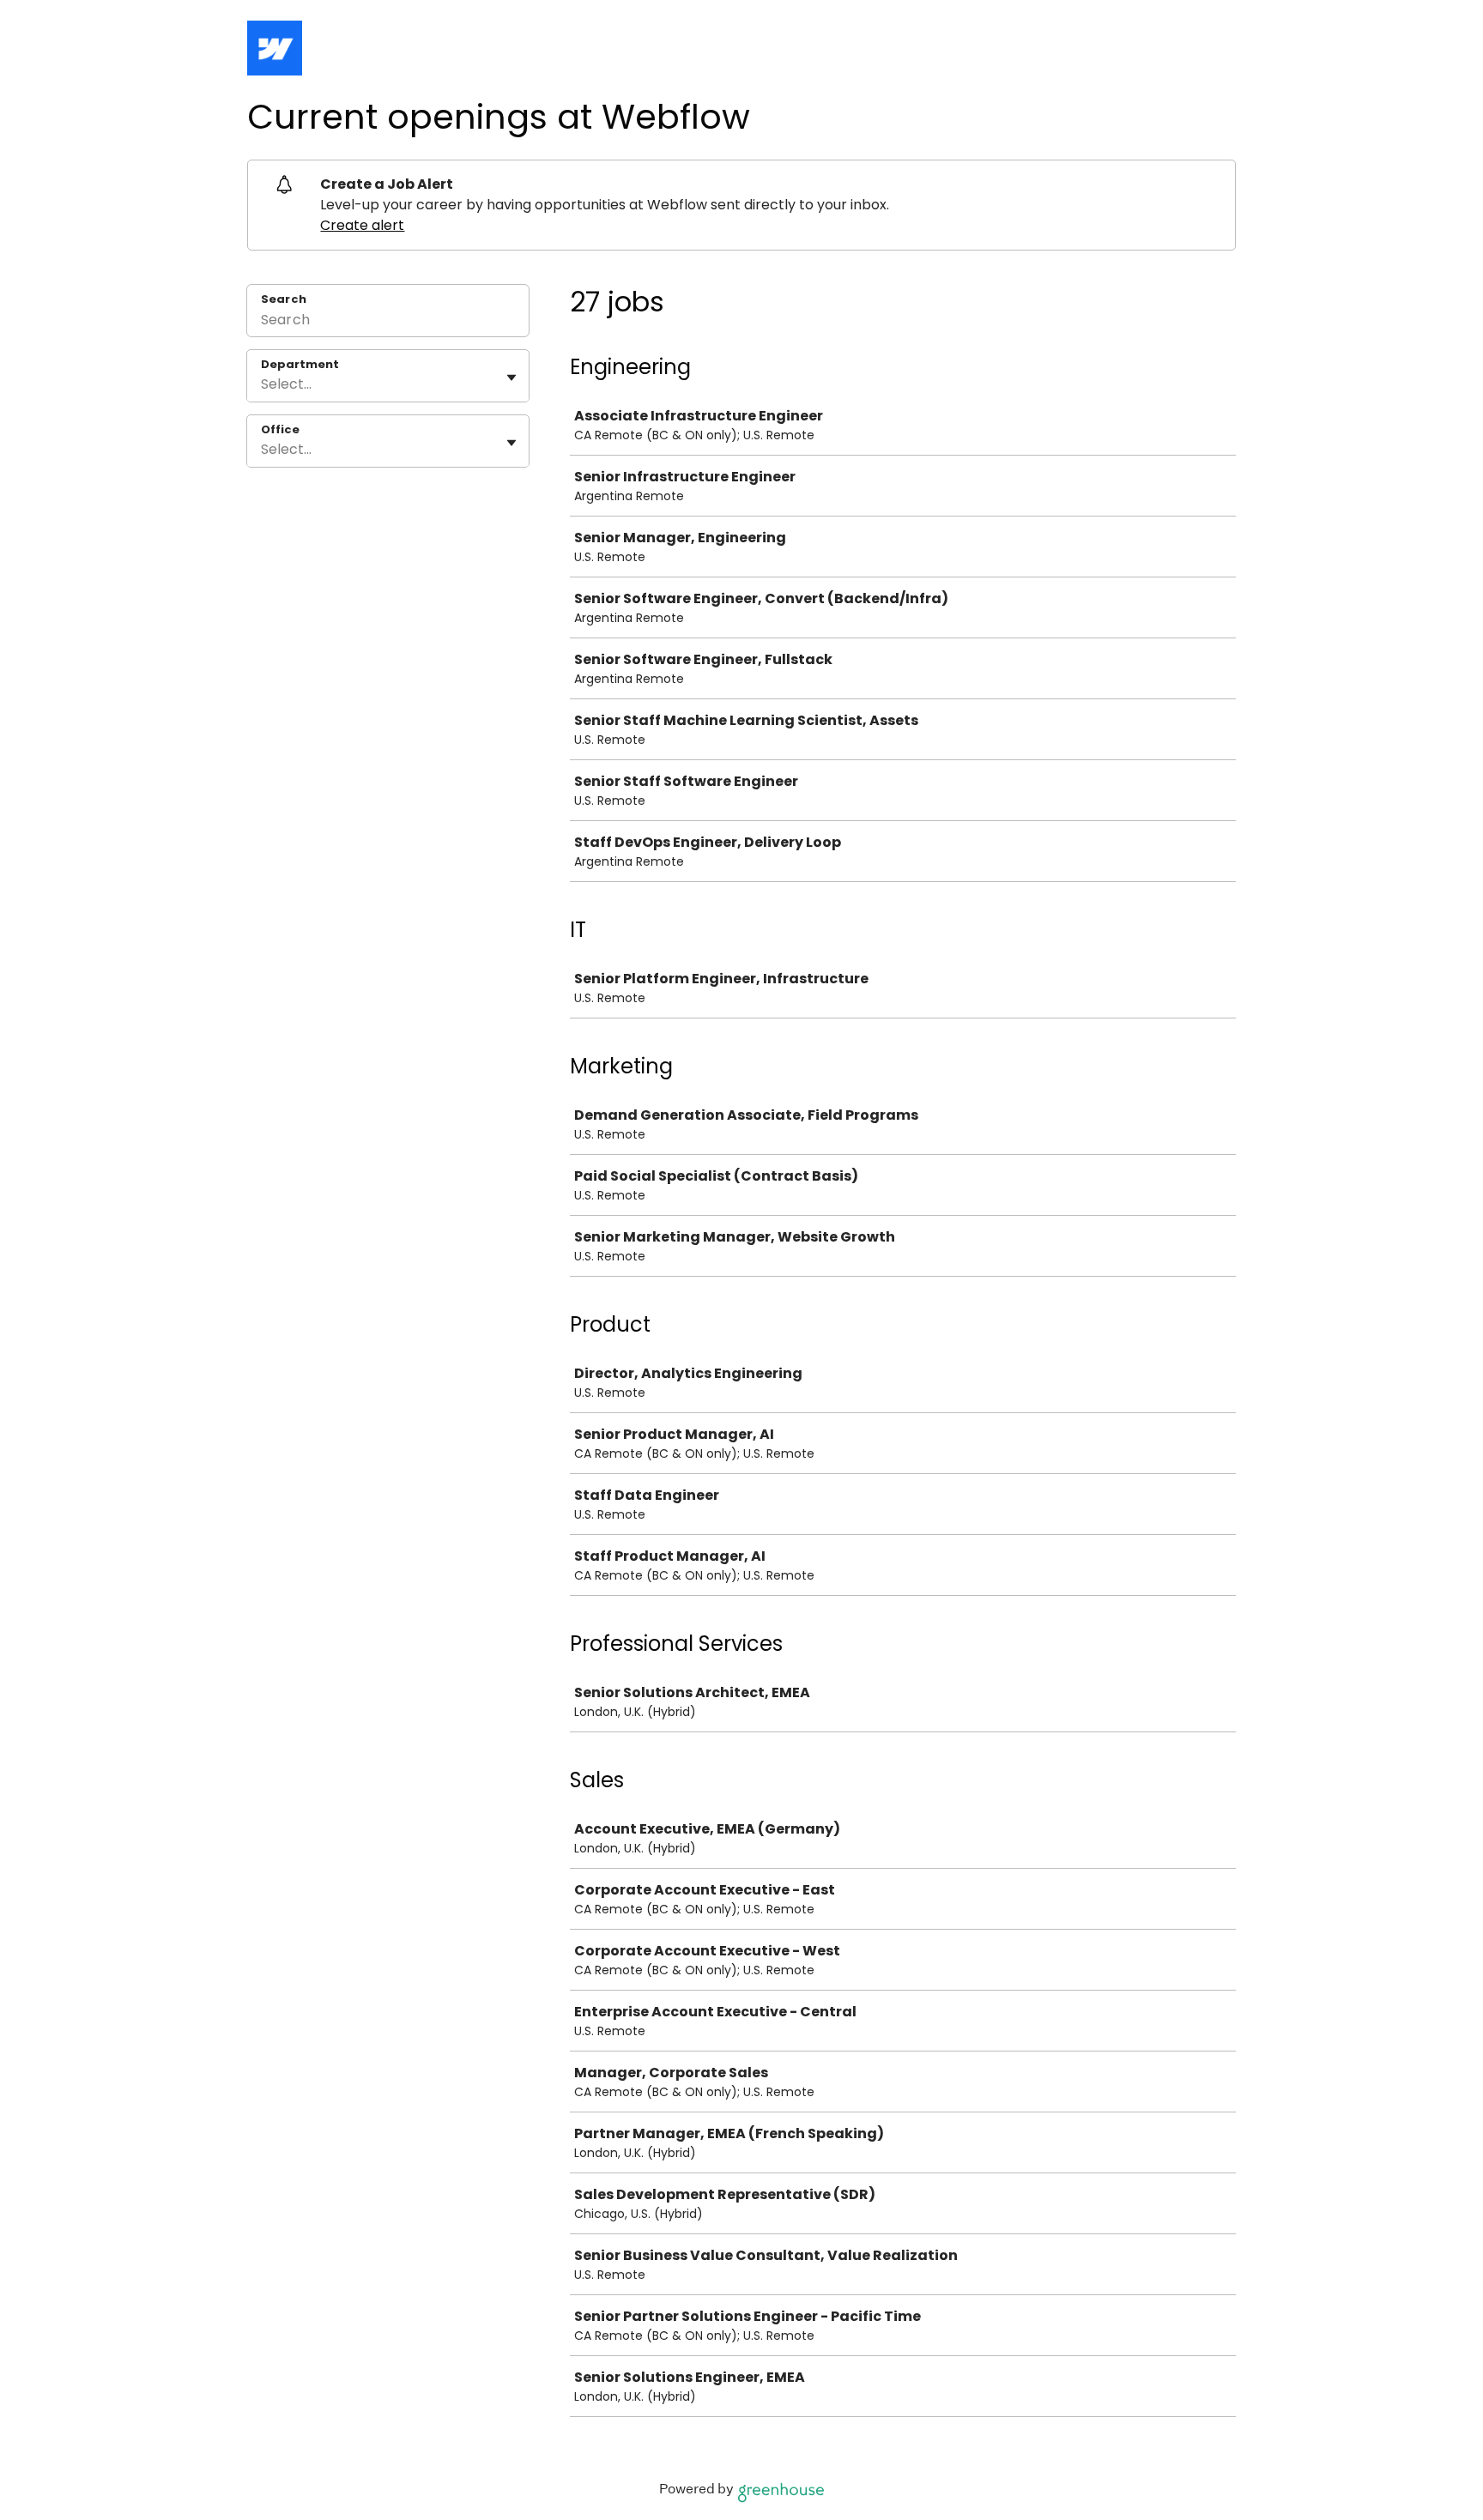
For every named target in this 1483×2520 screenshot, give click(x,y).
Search (284, 299)
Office (280, 430)
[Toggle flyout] (511, 378)
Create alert (362, 225)
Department (300, 365)
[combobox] (263, 384)
